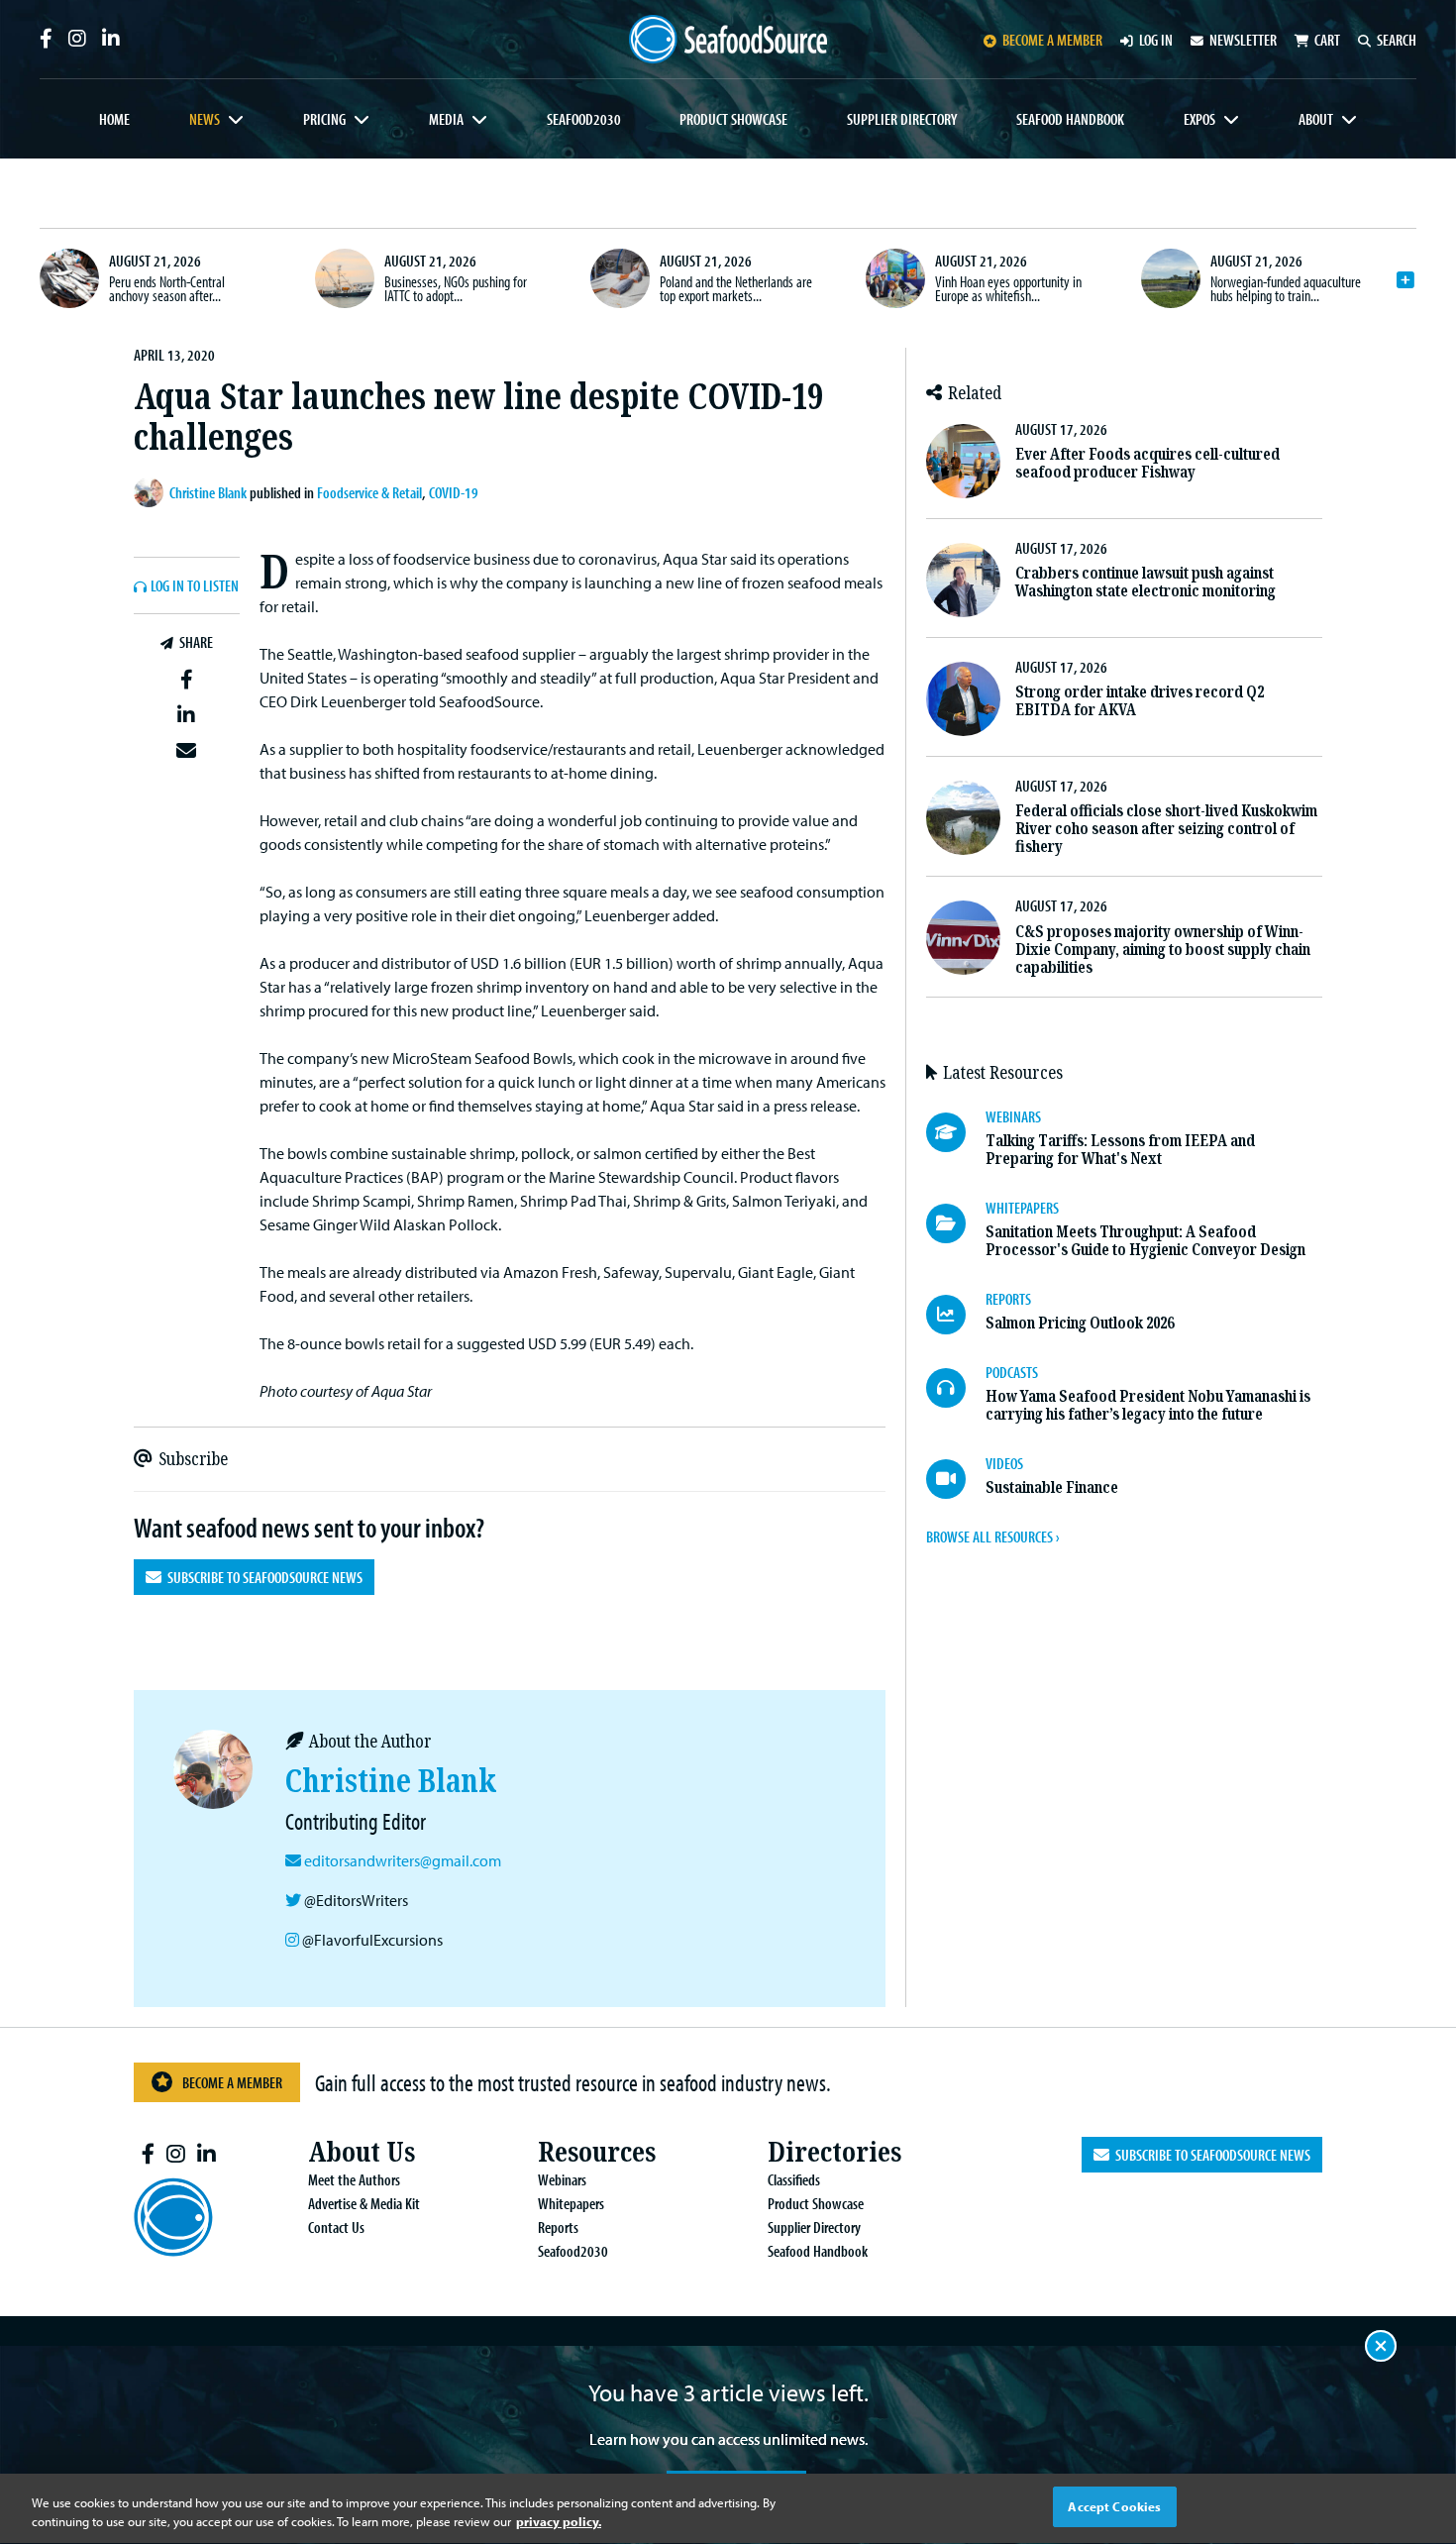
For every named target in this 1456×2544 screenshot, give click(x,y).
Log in (1156, 40)
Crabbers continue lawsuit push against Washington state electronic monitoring (1145, 582)
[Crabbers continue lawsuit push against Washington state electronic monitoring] (963, 580)
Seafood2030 (584, 119)
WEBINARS (1013, 1116)
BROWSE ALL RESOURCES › (992, 1537)
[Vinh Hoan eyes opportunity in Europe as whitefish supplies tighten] (895, 278)
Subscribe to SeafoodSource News (262, 1577)
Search (1397, 40)
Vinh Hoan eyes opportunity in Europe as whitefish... (1008, 288)
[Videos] (956, 1479)
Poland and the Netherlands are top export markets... (736, 288)
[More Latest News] (1405, 280)
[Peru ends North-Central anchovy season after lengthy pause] (69, 278)
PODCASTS (1012, 1372)
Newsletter (1243, 40)
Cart (1327, 40)
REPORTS (1008, 1299)
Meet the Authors (354, 2179)
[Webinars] (956, 1132)
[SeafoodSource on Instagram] (77, 39)
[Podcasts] (956, 1388)
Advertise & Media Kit (364, 2203)
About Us (362, 2152)
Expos (1199, 119)
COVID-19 (454, 492)
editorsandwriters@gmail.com (403, 1860)
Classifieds (794, 2179)
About (1316, 119)
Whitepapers (571, 2203)
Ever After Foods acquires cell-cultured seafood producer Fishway (1147, 463)
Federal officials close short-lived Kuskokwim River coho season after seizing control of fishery (1166, 829)
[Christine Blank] (152, 492)
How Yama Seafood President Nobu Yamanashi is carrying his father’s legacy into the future (1148, 1405)
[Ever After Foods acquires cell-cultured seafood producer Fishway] (963, 461)
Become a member (1052, 40)
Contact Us (336, 2227)
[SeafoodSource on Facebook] (46, 39)
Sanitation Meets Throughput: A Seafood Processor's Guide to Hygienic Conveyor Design (1145, 1241)
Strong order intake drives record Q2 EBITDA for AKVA (1140, 701)
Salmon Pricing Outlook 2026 (1080, 1323)
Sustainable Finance (1052, 1487)
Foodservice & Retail (369, 492)
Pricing (324, 119)
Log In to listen (195, 586)
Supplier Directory (902, 119)
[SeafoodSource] (728, 39)
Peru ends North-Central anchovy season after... (167, 288)
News (205, 119)
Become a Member (232, 2082)
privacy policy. (559, 2522)
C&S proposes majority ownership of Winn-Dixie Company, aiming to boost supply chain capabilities (1163, 950)
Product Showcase (733, 119)
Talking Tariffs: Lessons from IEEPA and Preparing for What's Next (1120, 1150)
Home (114, 119)
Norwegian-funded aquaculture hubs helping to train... (1286, 288)
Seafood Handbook (1070, 119)
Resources (597, 2152)
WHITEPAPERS (1022, 1208)
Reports (558, 2227)
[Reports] (956, 1315)
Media (446, 119)
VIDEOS (1004, 1463)
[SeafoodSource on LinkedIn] (111, 39)
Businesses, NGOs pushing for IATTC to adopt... (456, 288)
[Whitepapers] (956, 1223)
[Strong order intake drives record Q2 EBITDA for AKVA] (963, 699)
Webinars (562, 2179)
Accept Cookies (1114, 2506)
